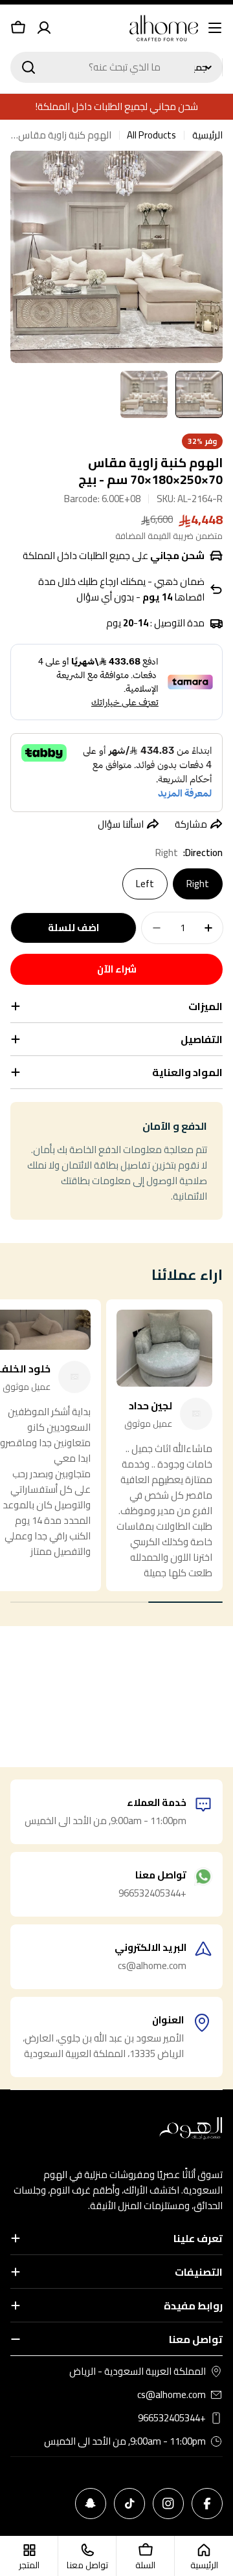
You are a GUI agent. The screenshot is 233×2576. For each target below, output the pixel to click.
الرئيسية (207, 135)
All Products (151, 135)
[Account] (44, 28)
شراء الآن (117, 969)
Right (198, 884)
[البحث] (28, 67)
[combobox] (116, 67)
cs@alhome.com (172, 2395)
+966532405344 (172, 2418)
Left (145, 884)
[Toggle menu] (215, 28)
